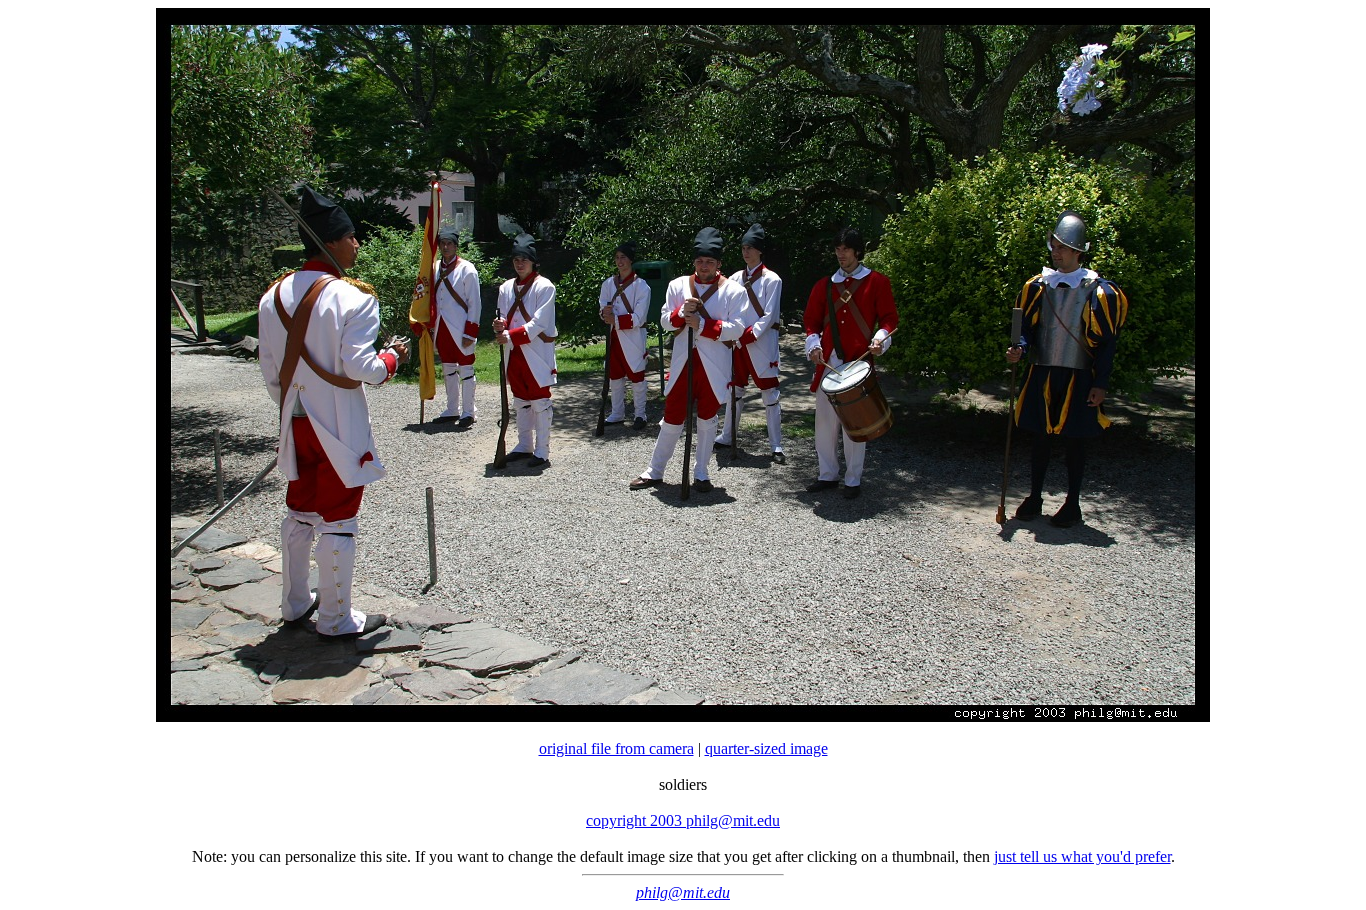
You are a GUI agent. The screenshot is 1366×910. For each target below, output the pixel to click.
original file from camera (616, 748)
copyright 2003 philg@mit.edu (683, 820)
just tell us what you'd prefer (1082, 856)
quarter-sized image (766, 748)
